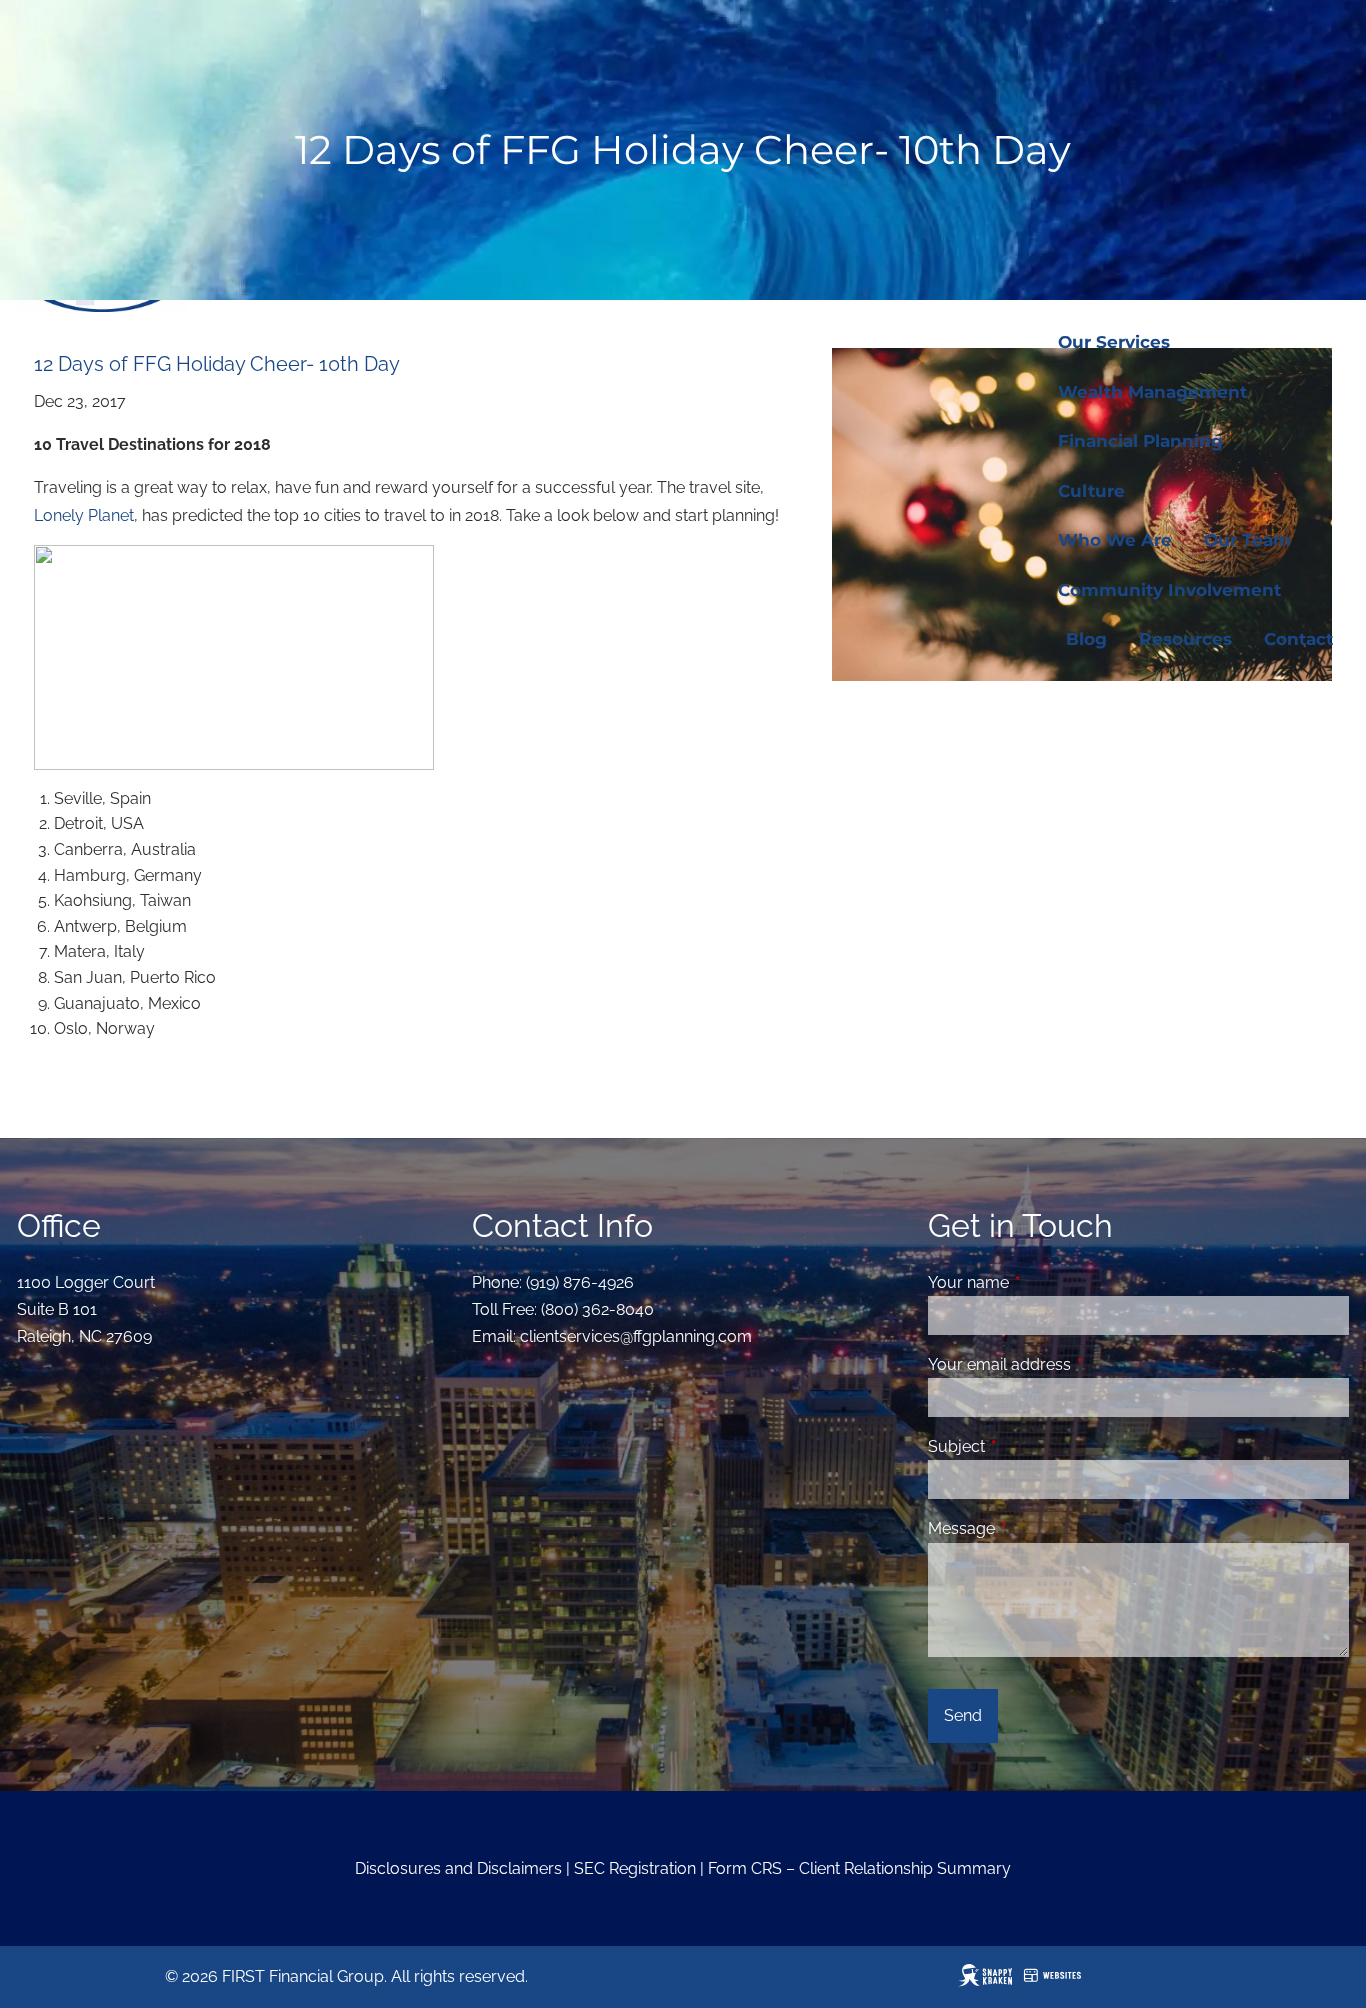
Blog (1086, 639)
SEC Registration (635, 1868)
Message (1038, 1528)
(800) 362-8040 (597, 1309)
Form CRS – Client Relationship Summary (859, 1868)
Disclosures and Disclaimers (458, 1868)
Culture (1091, 491)
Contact (1298, 639)
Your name (1045, 1282)
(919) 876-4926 (580, 1282)
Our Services (1114, 342)
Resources (1185, 639)
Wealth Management (1152, 392)
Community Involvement (1169, 590)
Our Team (1247, 540)
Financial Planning (1140, 441)
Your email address (1076, 1364)
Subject (1033, 1446)
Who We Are (1115, 540)
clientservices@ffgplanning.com (636, 1336)
